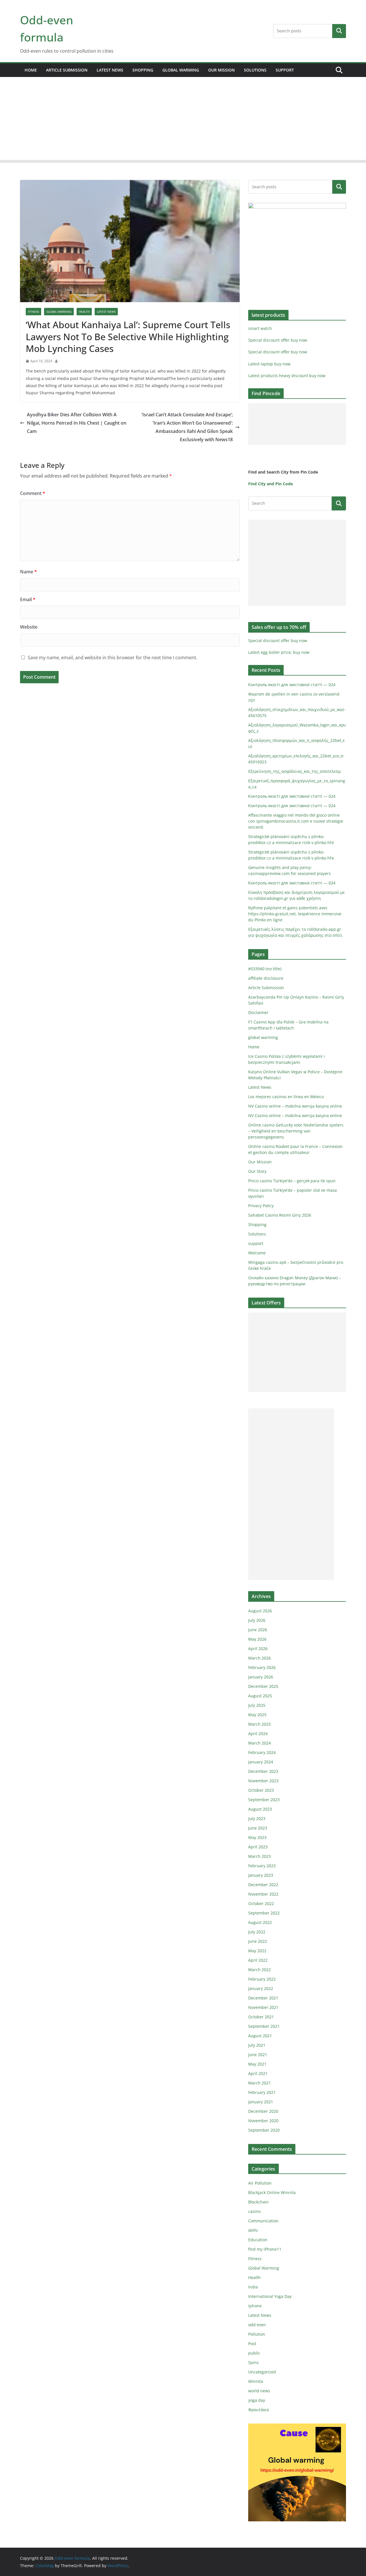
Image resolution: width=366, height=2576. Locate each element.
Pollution (257, 2334)
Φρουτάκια (259, 2410)
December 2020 (263, 2111)
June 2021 (258, 2055)
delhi (253, 2230)
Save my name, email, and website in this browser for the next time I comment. (113, 658)
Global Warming (59, 312)
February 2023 (262, 1866)
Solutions (255, 70)
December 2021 (263, 1998)
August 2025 (260, 1696)
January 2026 (261, 1677)
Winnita (256, 2381)
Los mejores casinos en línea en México (286, 1097)
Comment (33, 493)
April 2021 (258, 2073)
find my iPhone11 (265, 2249)
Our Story (257, 1171)
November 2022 (263, 1894)
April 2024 (258, 1733)
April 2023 (258, 1847)
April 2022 (258, 1960)
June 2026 (258, 1630)
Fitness (33, 312)
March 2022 (259, 1970)
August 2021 (260, 2036)
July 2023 (257, 1818)
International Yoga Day (270, 2296)
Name (28, 572)
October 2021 (261, 2017)
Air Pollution (260, 2183)
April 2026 (258, 1649)
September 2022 (264, 1913)
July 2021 (257, 2045)
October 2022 (261, 1903)
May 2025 (257, 1715)
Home (31, 70)
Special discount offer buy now (278, 340)
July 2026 (257, 1620)
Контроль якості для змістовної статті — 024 (292, 685)
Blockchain (258, 2202)
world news (259, 2391)
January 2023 (261, 1875)
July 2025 (257, 1705)
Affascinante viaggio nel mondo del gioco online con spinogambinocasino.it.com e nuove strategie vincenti (296, 821)
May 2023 (257, 1837)
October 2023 (261, 1790)
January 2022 (261, 1988)
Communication (263, 2221)
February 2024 (262, 1752)
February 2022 (262, 1979)
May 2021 (257, 2064)
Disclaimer (258, 1012)
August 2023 (260, 1809)
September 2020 (264, 2130)
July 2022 (257, 1932)
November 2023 (263, 1781)
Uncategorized (262, 2372)
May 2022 (257, 1951)
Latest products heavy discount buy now (287, 376)
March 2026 (259, 1658)
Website (29, 627)
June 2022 (258, 1941)
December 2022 (263, 1885)
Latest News (110, 70)
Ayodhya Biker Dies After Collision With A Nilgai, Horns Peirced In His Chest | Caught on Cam (77, 423)
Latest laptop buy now (269, 364)
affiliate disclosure (266, 978)
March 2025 (259, 1724)
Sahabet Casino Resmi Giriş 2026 (280, 1215)
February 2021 (262, 2092)
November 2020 (263, 2121)
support (285, 70)
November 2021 (263, 2007)
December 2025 (263, 1686)
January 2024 (261, 1762)
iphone (255, 2306)
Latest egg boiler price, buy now (279, 652)
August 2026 (260, 1611)
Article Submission (67, 70)
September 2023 (264, 1800)
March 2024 (259, 1743)
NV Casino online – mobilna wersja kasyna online (295, 1106)
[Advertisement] (183, 120)
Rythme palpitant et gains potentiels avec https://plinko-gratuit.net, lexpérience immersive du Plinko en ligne (295, 914)
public (254, 2353)
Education (258, 2240)
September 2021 (264, 2026)
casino (254, 2211)
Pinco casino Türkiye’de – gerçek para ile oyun (292, 1181)
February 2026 (262, 1667)
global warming (181, 70)
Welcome (257, 1253)
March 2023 (259, 1856)
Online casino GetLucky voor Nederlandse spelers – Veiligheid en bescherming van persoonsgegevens (296, 1131)
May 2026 (257, 1639)
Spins (253, 2362)
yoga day (257, 2400)
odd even (257, 2325)
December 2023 (263, 1771)
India (253, 2287)
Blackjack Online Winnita (272, 2192)
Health (84, 312)
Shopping (143, 70)
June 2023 (258, 1828)
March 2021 (259, 2083)
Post (252, 2344)
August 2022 (260, 1922)
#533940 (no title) (265, 969)
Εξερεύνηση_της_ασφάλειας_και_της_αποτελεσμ (295, 771)
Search (339, 31)
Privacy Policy (261, 1206)
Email (28, 599)
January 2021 (261, 2102)
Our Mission (221, 70)
